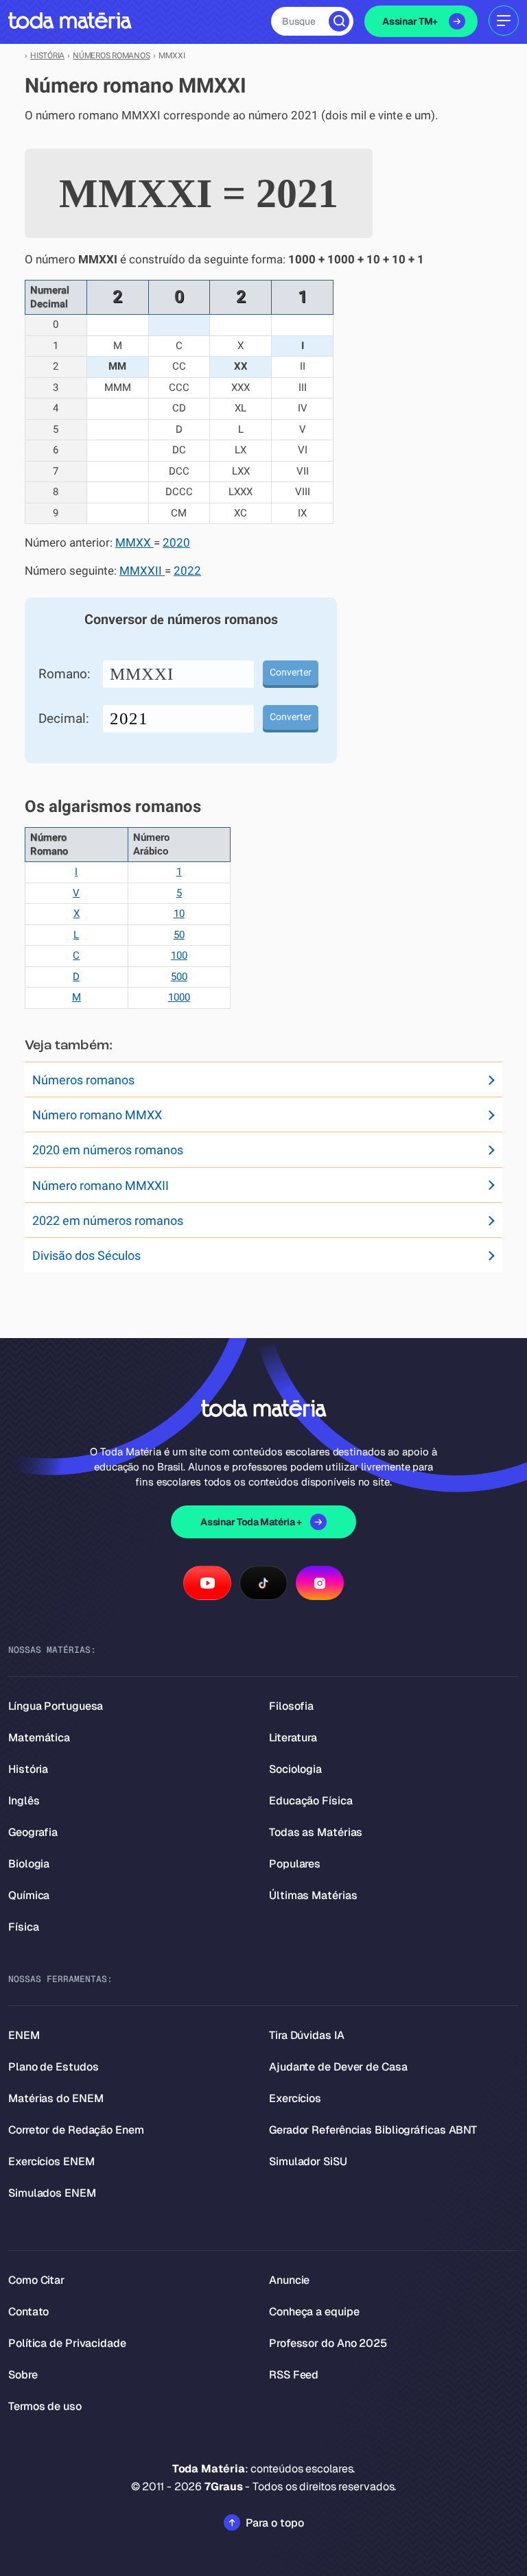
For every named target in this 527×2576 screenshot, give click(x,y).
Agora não (263, 1439)
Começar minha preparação (252, 1400)
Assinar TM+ (410, 21)
